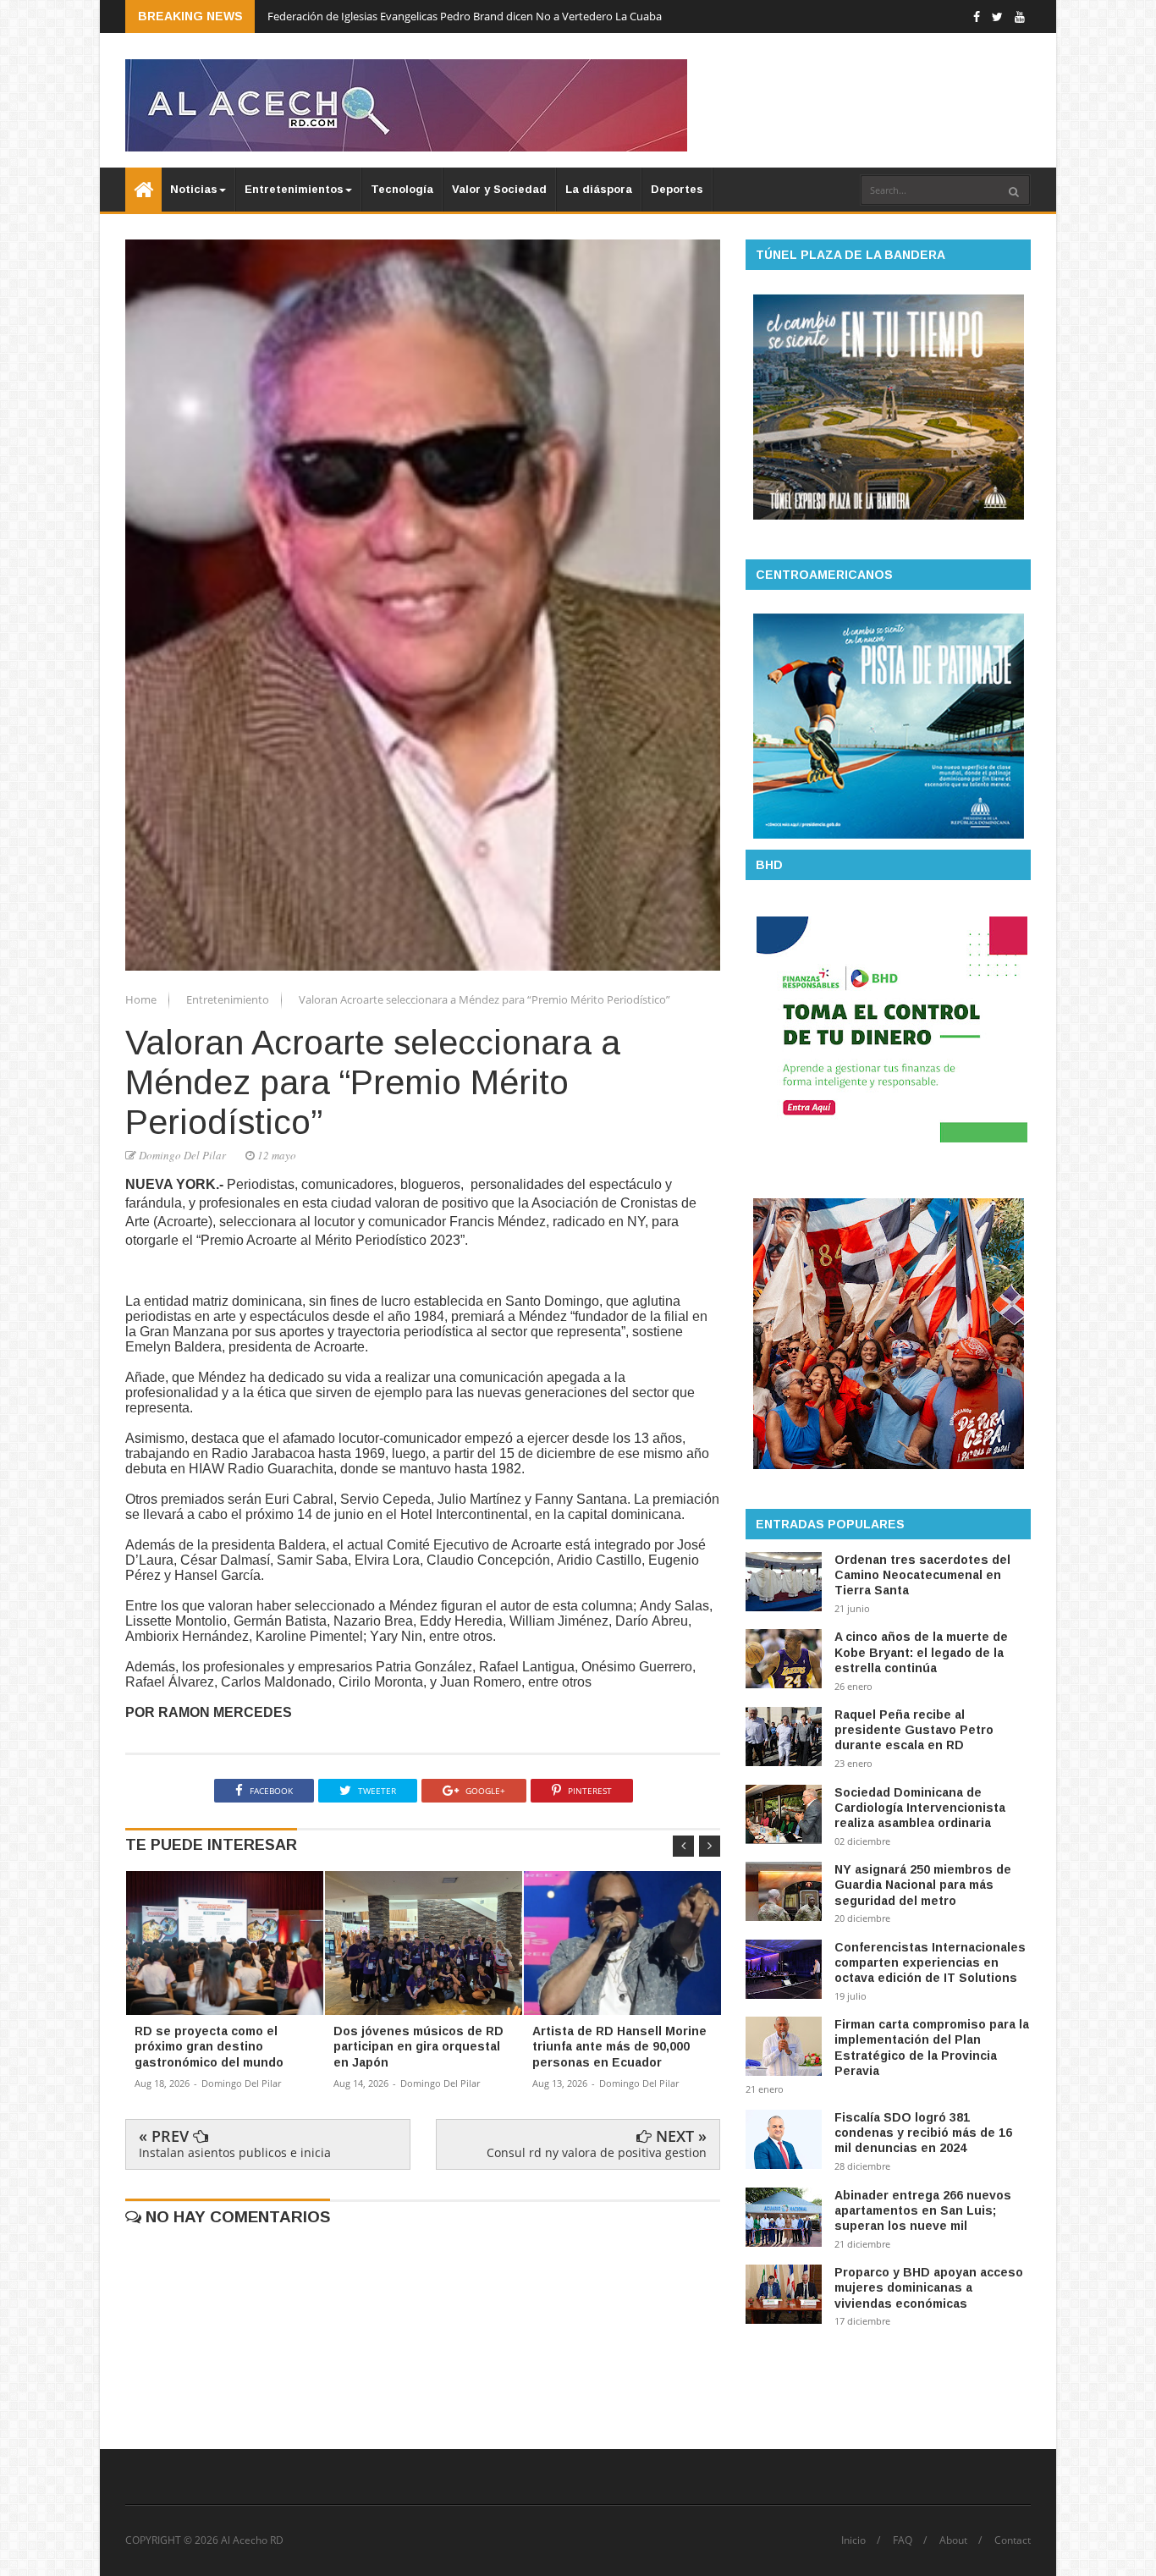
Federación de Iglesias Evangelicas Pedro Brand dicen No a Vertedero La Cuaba (465, 16)
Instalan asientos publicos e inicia (235, 2152)
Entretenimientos (294, 189)
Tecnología (402, 189)
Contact (1013, 2540)
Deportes (677, 189)
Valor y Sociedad (499, 189)
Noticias (194, 189)
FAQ (903, 2540)
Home (142, 999)
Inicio (853, 2540)
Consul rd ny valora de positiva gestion (597, 2152)
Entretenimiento (229, 999)
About (953, 2540)
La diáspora (599, 189)
